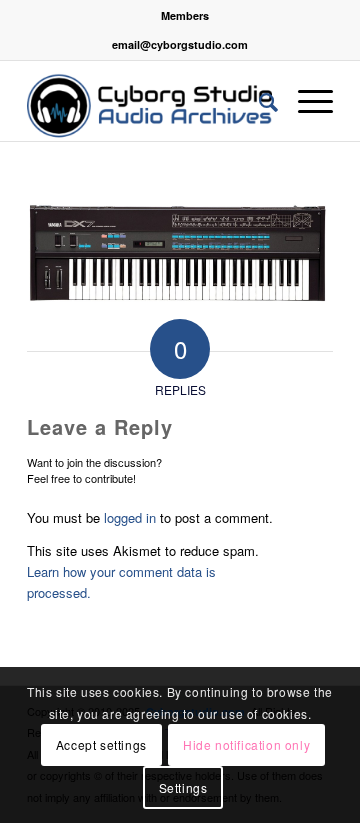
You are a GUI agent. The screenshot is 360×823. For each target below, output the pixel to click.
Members (185, 15)
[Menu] (305, 101)
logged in (130, 517)
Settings (183, 787)
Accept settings (101, 744)
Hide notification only (246, 744)
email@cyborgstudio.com (180, 44)
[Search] (258, 101)
